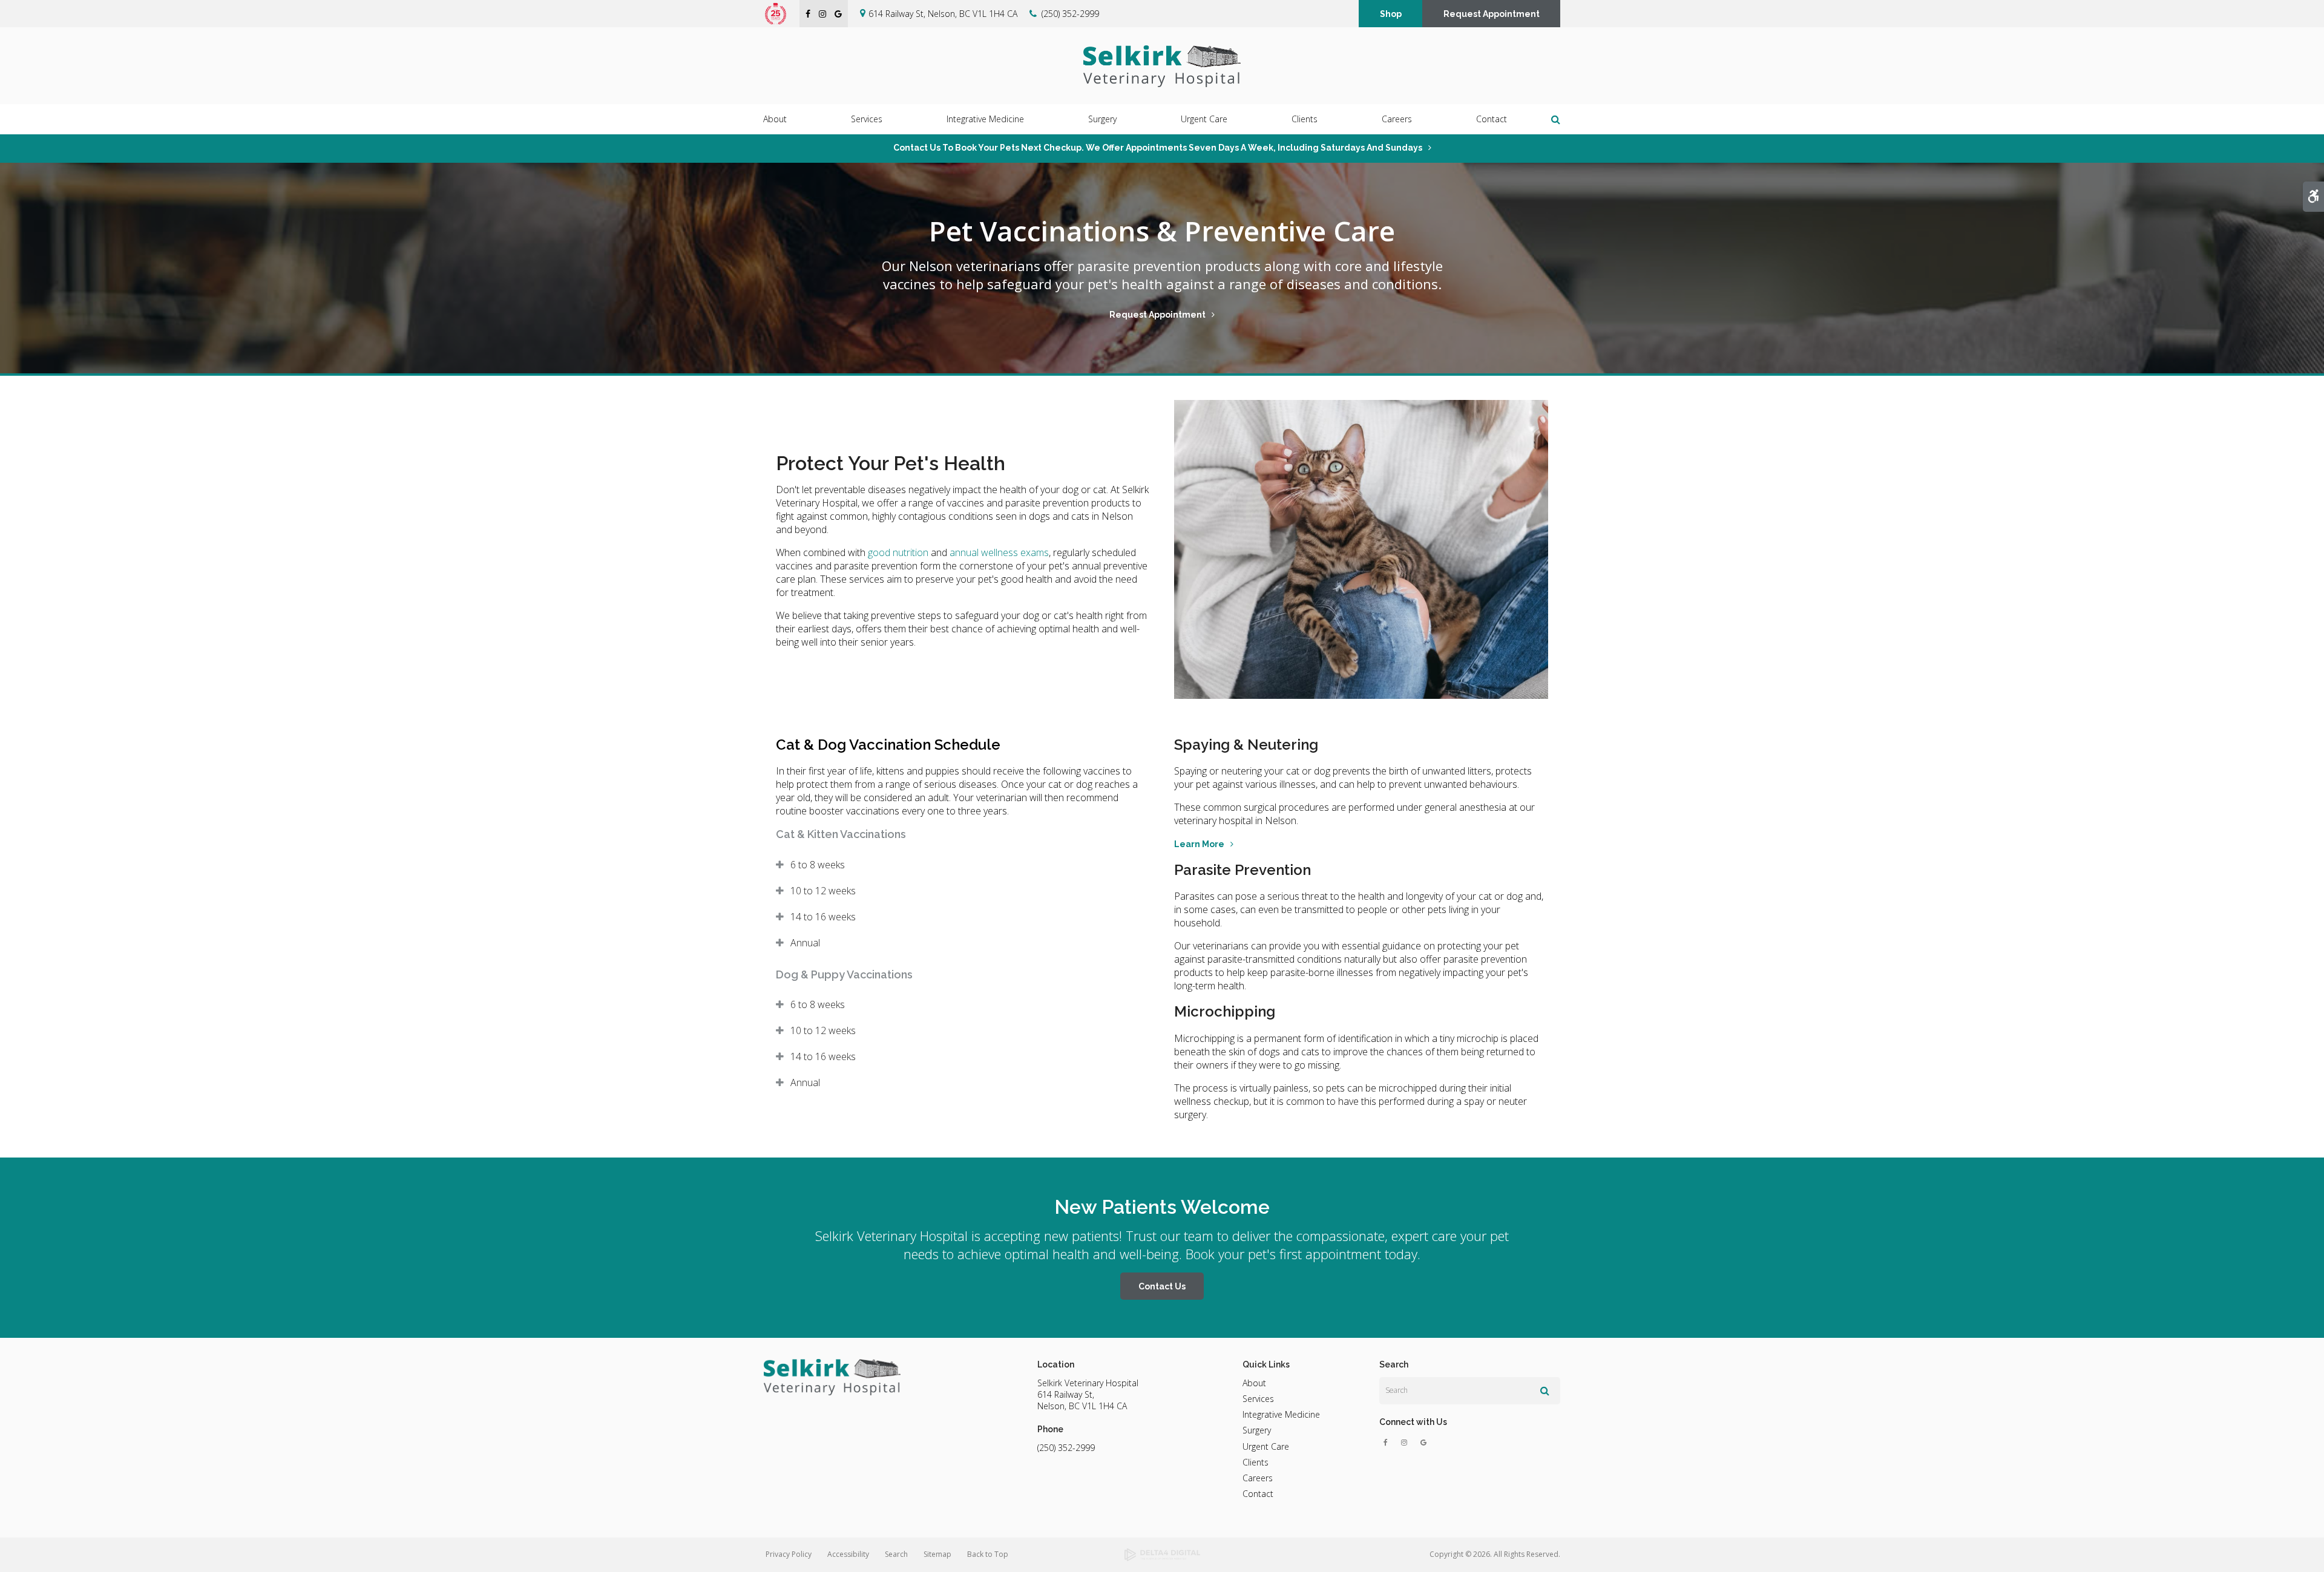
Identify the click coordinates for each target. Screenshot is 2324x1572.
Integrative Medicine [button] (985, 119)
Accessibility (848, 1554)
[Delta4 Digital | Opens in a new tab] (1162, 1555)
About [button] (775, 119)
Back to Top (988, 1554)
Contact (1492, 119)
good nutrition (898, 552)
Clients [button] (1305, 119)
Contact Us (1162, 1286)
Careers (1397, 119)
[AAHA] (782, 13)
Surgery (1257, 1430)
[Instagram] (1407, 1443)
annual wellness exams (999, 552)
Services (1258, 1399)
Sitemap (937, 1554)
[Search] (1545, 1390)
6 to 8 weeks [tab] (818, 865)
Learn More (1199, 844)
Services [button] (867, 119)
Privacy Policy (789, 1554)
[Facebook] (1388, 1443)
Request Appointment (1492, 14)
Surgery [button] (1102, 119)
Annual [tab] (805, 943)
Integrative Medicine (1281, 1414)
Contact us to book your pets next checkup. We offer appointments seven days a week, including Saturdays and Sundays (1158, 148)
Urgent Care (1204, 119)
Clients (1256, 1462)
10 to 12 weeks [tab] (823, 891)
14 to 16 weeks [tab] (823, 917)
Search (896, 1554)
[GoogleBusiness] (1424, 1443)
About (1254, 1383)
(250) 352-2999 (1070, 14)
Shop (1391, 14)
